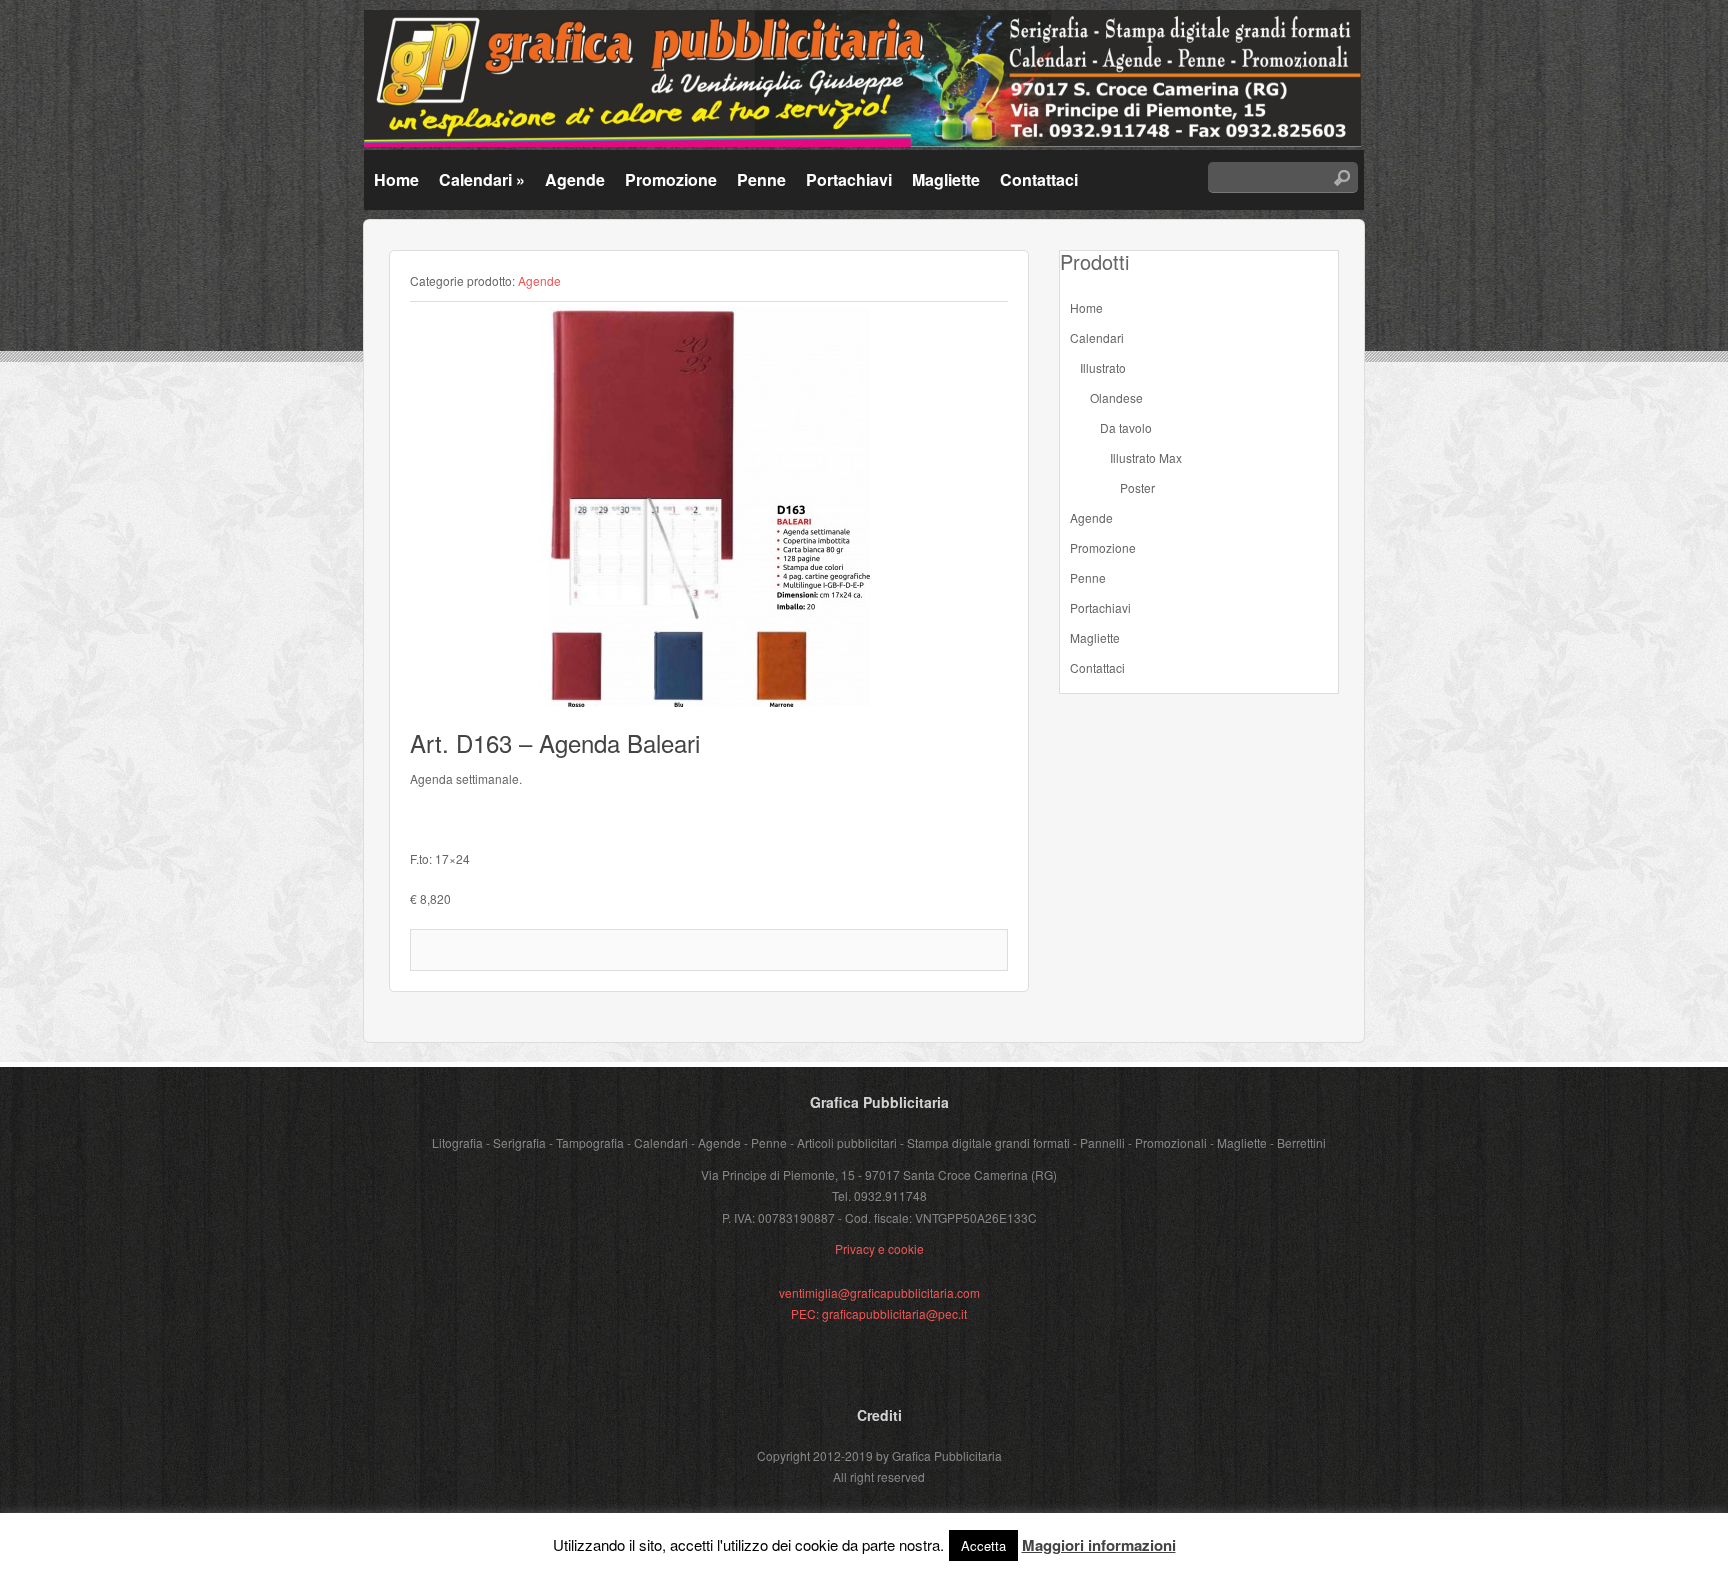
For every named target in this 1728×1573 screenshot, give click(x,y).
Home (396, 179)
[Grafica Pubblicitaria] (862, 141)
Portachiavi (849, 179)
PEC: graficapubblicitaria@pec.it (879, 1313)
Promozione (671, 179)
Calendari (482, 179)
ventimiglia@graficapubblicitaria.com (879, 1292)
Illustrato (1103, 367)
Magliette (946, 179)
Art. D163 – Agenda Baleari (555, 742)
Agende (575, 179)
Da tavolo (1126, 427)
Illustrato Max (1146, 457)
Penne (761, 179)
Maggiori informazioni (1099, 1545)
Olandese (1116, 397)
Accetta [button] (983, 1545)
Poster (1137, 487)
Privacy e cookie (879, 1248)
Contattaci (1039, 179)
